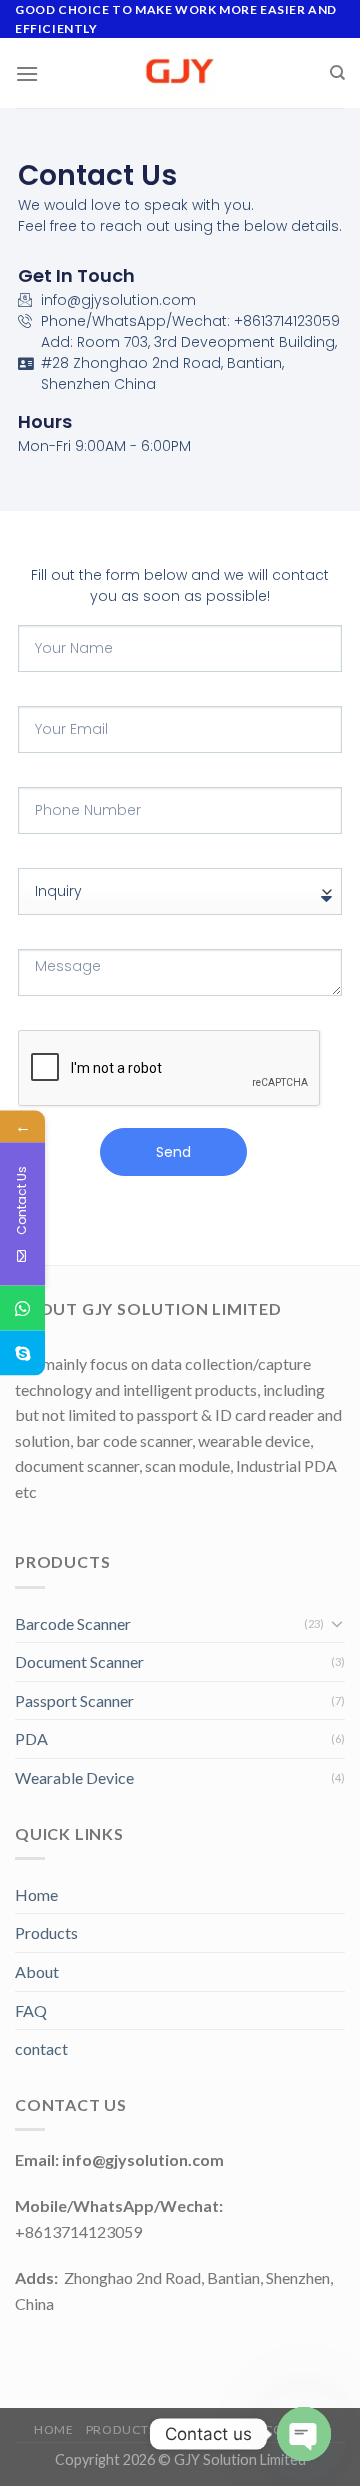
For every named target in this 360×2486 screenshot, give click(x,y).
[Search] (337, 73)
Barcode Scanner (73, 1623)
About (37, 1971)
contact (41, 2048)
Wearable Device (74, 1777)
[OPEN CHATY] (304, 2434)
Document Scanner (79, 1661)
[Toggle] (337, 1623)
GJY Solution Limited (240, 2459)
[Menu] (27, 73)
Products (46, 1932)
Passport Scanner (74, 1700)
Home (36, 1894)
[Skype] (22, 1353)
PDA (31, 1738)
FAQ (31, 2010)
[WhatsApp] (22, 1308)
